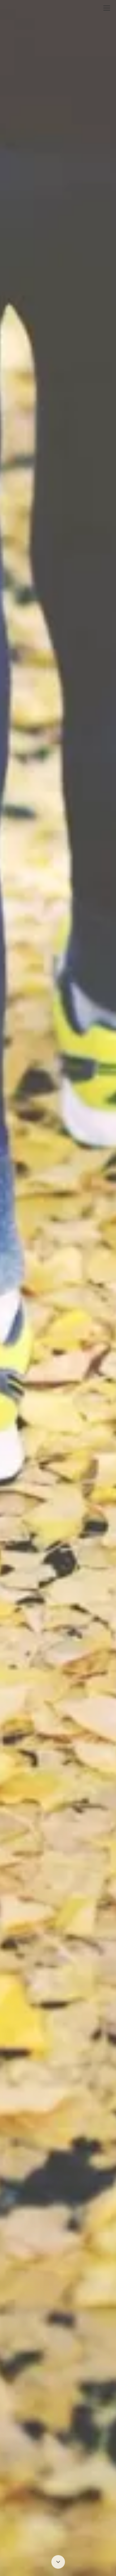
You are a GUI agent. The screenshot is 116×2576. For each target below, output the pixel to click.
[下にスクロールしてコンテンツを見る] (58, 2562)
